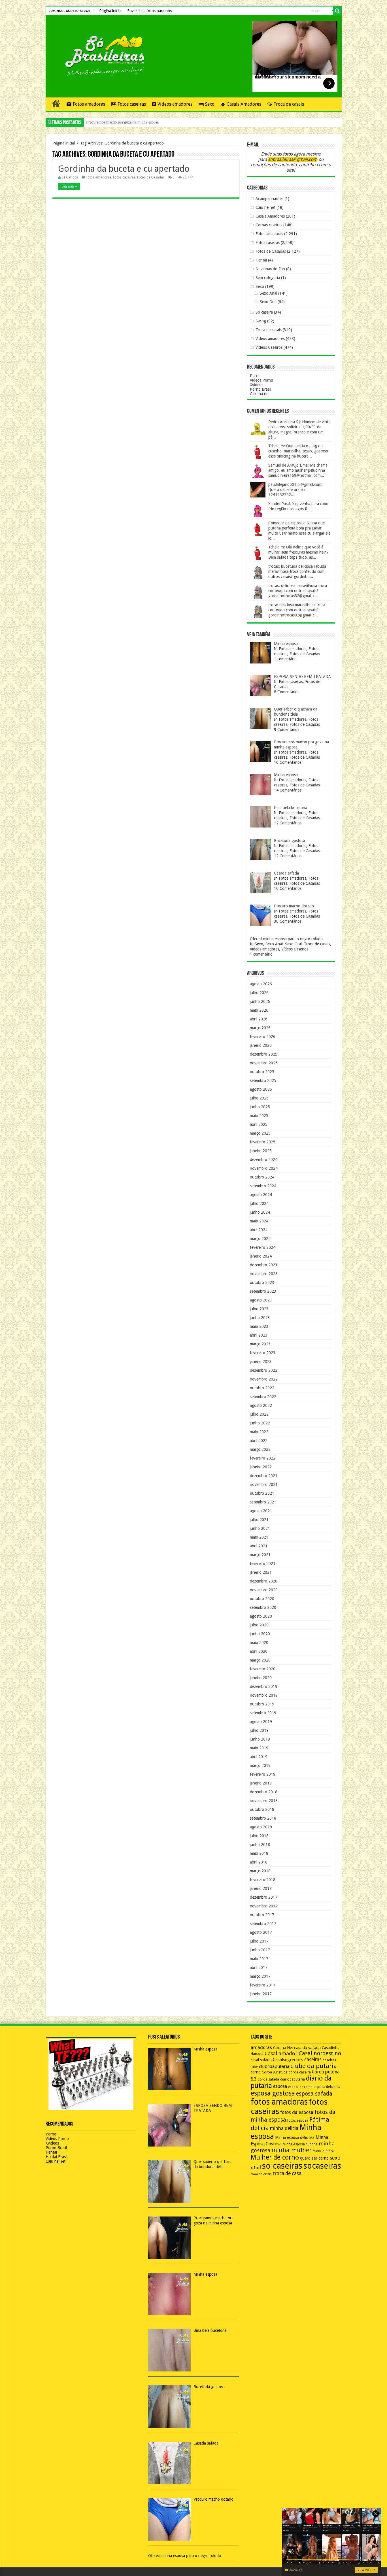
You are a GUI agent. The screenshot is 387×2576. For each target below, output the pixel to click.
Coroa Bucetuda (275, 2072)
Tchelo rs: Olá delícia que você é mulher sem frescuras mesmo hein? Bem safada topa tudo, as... (298, 552)
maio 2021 (259, 1537)
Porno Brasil (261, 389)
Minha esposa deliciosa (295, 2137)
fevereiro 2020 (263, 1669)
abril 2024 (259, 1230)
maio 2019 (259, 1748)
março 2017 (260, 1976)
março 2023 (260, 1344)
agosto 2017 (261, 1932)
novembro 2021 (264, 1484)
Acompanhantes (269, 199)
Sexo (210, 104)
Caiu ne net (265, 207)
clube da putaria (314, 2066)
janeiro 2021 (261, 1572)
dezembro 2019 (264, 1686)
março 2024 (260, 1239)
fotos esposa (298, 2120)
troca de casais (261, 2174)
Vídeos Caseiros (269, 347)
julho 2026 (259, 993)
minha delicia (284, 2128)
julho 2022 (259, 1414)
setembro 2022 (263, 1397)
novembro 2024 (264, 1168)
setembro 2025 (263, 1080)
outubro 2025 (262, 1072)
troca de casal (288, 2173)
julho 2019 (259, 1730)
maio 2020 (259, 1643)
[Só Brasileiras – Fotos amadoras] (101, 55)
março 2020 (260, 1660)
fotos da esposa (297, 2112)
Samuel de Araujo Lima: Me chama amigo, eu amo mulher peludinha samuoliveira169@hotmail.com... (298, 470)
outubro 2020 (262, 1599)
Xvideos (257, 385)
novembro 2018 (264, 1801)
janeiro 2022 (261, 1467)
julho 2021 (259, 1520)
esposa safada (314, 2094)
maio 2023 (259, 1326)
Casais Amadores (244, 104)
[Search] (337, 11)
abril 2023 (259, 1335)
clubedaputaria (274, 2067)
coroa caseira (300, 2072)
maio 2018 (259, 1853)
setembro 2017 (263, 1924)
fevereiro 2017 (263, 1985)
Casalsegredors (288, 2060)
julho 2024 (259, 1203)
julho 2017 (259, 1941)
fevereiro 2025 (263, 1142)
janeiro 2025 (261, 1151)
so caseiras (282, 2166)
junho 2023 (260, 1318)
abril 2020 (259, 1651)
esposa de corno (300, 2087)
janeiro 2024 (261, 1256)
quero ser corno (314, 2158)
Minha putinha (323, 2151)
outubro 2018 (262, 1809)
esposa (280, 2086)
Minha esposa (97, 122)
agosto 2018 (261, 1827)
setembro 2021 (263, 1502)
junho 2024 (260, 1212)
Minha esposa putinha (300, 2144)
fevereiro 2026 (263, 1037)
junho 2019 (260, 1739)
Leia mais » (69, 186)
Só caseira (264, 312)
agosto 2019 (261, 1722)
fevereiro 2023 (263, 1353)
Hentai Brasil (57, 2157)
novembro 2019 (264, 1695)
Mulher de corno (275, 2157)
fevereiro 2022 (263, 1458)
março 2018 (260, 1871)
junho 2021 (260, 1528)
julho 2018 (259, 1836)
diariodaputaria (293, 2079)
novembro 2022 (264, 1379)
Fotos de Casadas (151, 177)
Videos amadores (175, 104)
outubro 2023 (262, 1282)
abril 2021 (259, 1546)
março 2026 (260, 1028)
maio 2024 (259, 1221)
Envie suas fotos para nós (149, 11)
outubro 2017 (262, 1915)
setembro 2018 (263, 1818)
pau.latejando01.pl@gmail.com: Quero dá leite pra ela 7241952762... (295, 490)
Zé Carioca (70, 177)
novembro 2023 (264, 1274)
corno (256, 2072)
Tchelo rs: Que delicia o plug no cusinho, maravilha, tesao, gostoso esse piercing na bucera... (298, 451)
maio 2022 (259, 1432)
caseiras (313, 2060)
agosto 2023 (261, 1300)
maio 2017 (259, 1959)
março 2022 (260, 1449)
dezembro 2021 (264, 1476)
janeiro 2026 (261, 1045)
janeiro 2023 (261, 1362)
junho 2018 (260, 1845)
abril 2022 (259, 1441)
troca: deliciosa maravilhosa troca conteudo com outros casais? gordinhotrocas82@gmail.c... (297, 610)
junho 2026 (260, 1001)
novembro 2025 (264, 1063)
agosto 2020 (261, 1616)
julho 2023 (259, 1309)
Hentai (261, 260)
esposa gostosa (273, 2093)
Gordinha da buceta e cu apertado (124, 169)
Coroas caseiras (269, 225)
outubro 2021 (262, 1493)
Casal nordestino (320, 2053)
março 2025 (260, 1133)
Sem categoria (268, 278)
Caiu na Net (283, 2048)
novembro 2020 (264, 1590)
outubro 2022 (262, 1388)
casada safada (307, 2048)
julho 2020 (259, 1625)
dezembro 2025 (264, 1054)
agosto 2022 (261, 1405)
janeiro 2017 (261, 1994)
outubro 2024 (262, 1177)
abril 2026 (259, 1019)
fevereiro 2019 (263, 1774)
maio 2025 (259, 1116)
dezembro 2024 (264, 1160)
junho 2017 (260, 1950)
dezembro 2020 (264, 1581)
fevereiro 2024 (263, 1247)
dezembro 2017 (264, 1897)
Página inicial (110, 11)
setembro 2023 (263, 1291)
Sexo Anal (268, 293)
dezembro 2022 (264, 1370)
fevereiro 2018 (263, 1880)
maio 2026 (259, 1010)
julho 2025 (259, 1098)
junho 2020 (260, 1634)
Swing (261, 321)
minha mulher (292, 2150)
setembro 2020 (263, 1607)
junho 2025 (260, 1107)
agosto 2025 (261, 1089)
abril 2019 (259, 1757)
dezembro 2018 (264, 1792)
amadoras (261, 2048)
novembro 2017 (264, 1906)
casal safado (261, 2060)
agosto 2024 (261, 1195)
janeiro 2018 (261, 1888)
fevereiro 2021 (263, 1564)
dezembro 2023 (264, 1265)
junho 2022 (260, 1423)
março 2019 (260, 1765)
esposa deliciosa (327, 2087)
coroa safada (268, 2079)
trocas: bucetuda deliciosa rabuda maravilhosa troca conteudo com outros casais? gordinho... (297, 571)
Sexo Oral (268, 302)
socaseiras (322, 2166)
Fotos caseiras (132, 104)
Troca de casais (289, 104)
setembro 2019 (263, 1713)
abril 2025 (259, 1124)
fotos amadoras (279, 2102)
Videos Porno (261, 380)
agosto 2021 (261, 1511)
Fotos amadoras (89, 104)
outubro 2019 (262, 1704)
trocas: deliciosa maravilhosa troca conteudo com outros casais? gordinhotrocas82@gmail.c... (298, 591)
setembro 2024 (263, 1186)
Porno (255, 376)
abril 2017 (259, 1967)
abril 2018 (259, 1862)
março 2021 (260, 1555)
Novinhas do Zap (270, 269)
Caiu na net (260, 394)
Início (56, 103)
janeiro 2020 (261, 1678)
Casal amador (281, 2053)
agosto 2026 (261, 984)
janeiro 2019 (261, 1783)
